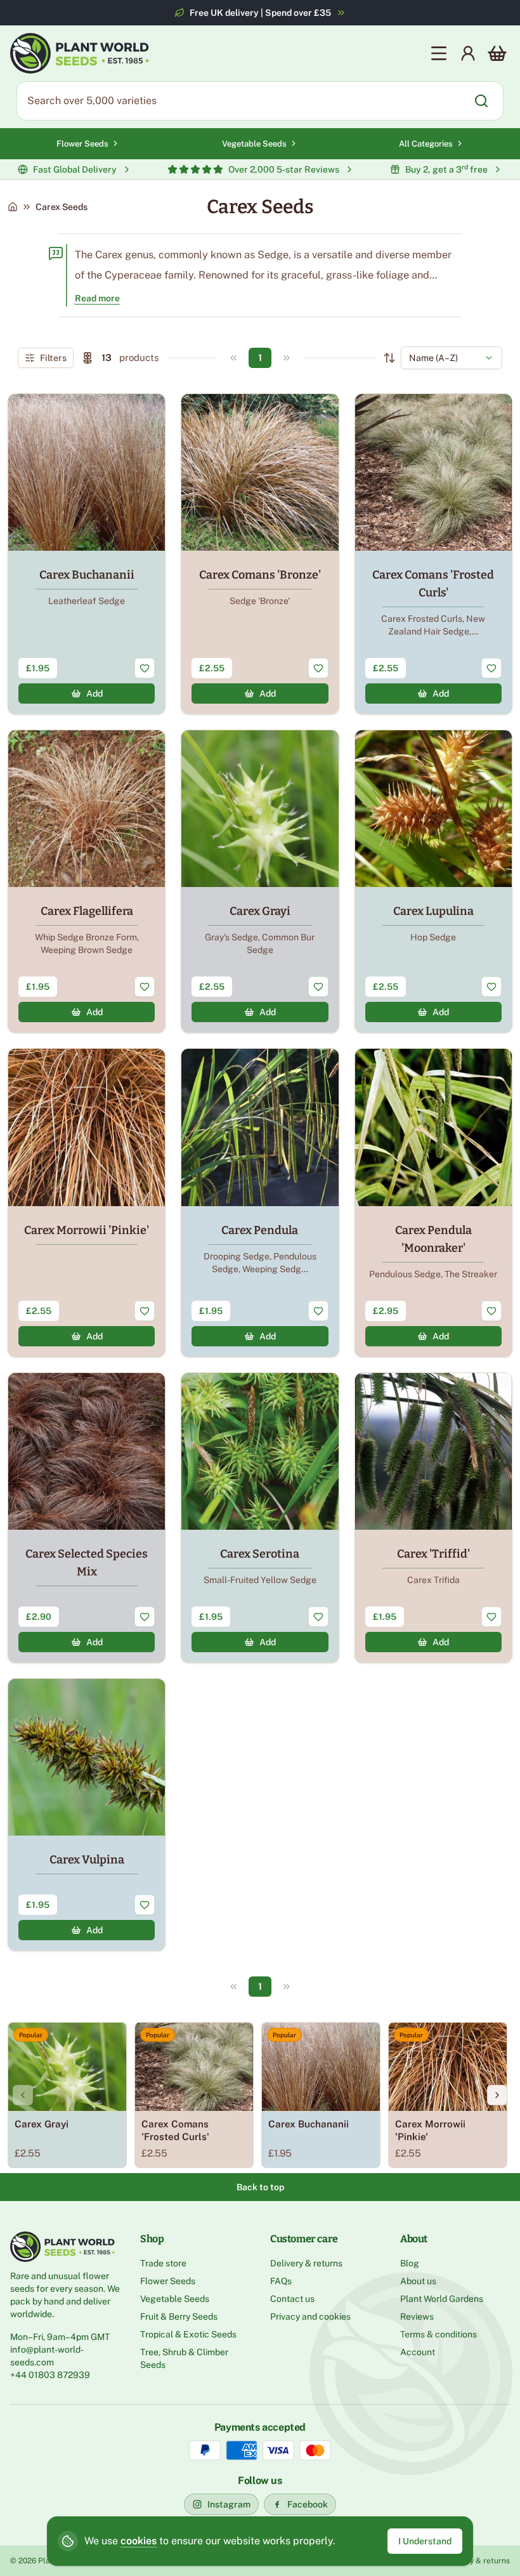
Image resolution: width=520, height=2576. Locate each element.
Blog (410, 2263)
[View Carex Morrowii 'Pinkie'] (87, 1202)
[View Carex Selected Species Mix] (87, 1518)
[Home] (13, 207)
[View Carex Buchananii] (87, 554)
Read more (97, 298)
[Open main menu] (439, 53)
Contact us (292, 2299)
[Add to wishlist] (145, 668)
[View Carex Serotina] (260, 1518)
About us (418, 2281)
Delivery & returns (306, 2263)
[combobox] (452, 358)
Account (418, 2352)
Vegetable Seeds (254, 144)
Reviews (417, 2316)
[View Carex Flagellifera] (87, 881)
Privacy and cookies (310, 2316)
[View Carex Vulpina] (87, 1815)
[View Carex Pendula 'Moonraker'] (433, 1202)
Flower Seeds (82, 144)
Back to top (260, 2187)
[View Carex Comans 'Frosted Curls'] (433, 554)
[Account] (468, 53)
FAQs (281, 2281)
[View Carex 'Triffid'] (433, 1518)
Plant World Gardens (442, 2299)
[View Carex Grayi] (260, 881)
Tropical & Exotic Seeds (188, 2334)
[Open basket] (497, 53)
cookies (139, 2541)
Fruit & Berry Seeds (179, 2316)
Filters (53, 358)
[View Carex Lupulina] (433, 881)
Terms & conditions (439, 2334)
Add (94, 693)
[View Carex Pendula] (260, 1202)
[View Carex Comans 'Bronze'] (260, 554)
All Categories (426, 144)
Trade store (163, 2263)
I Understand (425, 2541)
